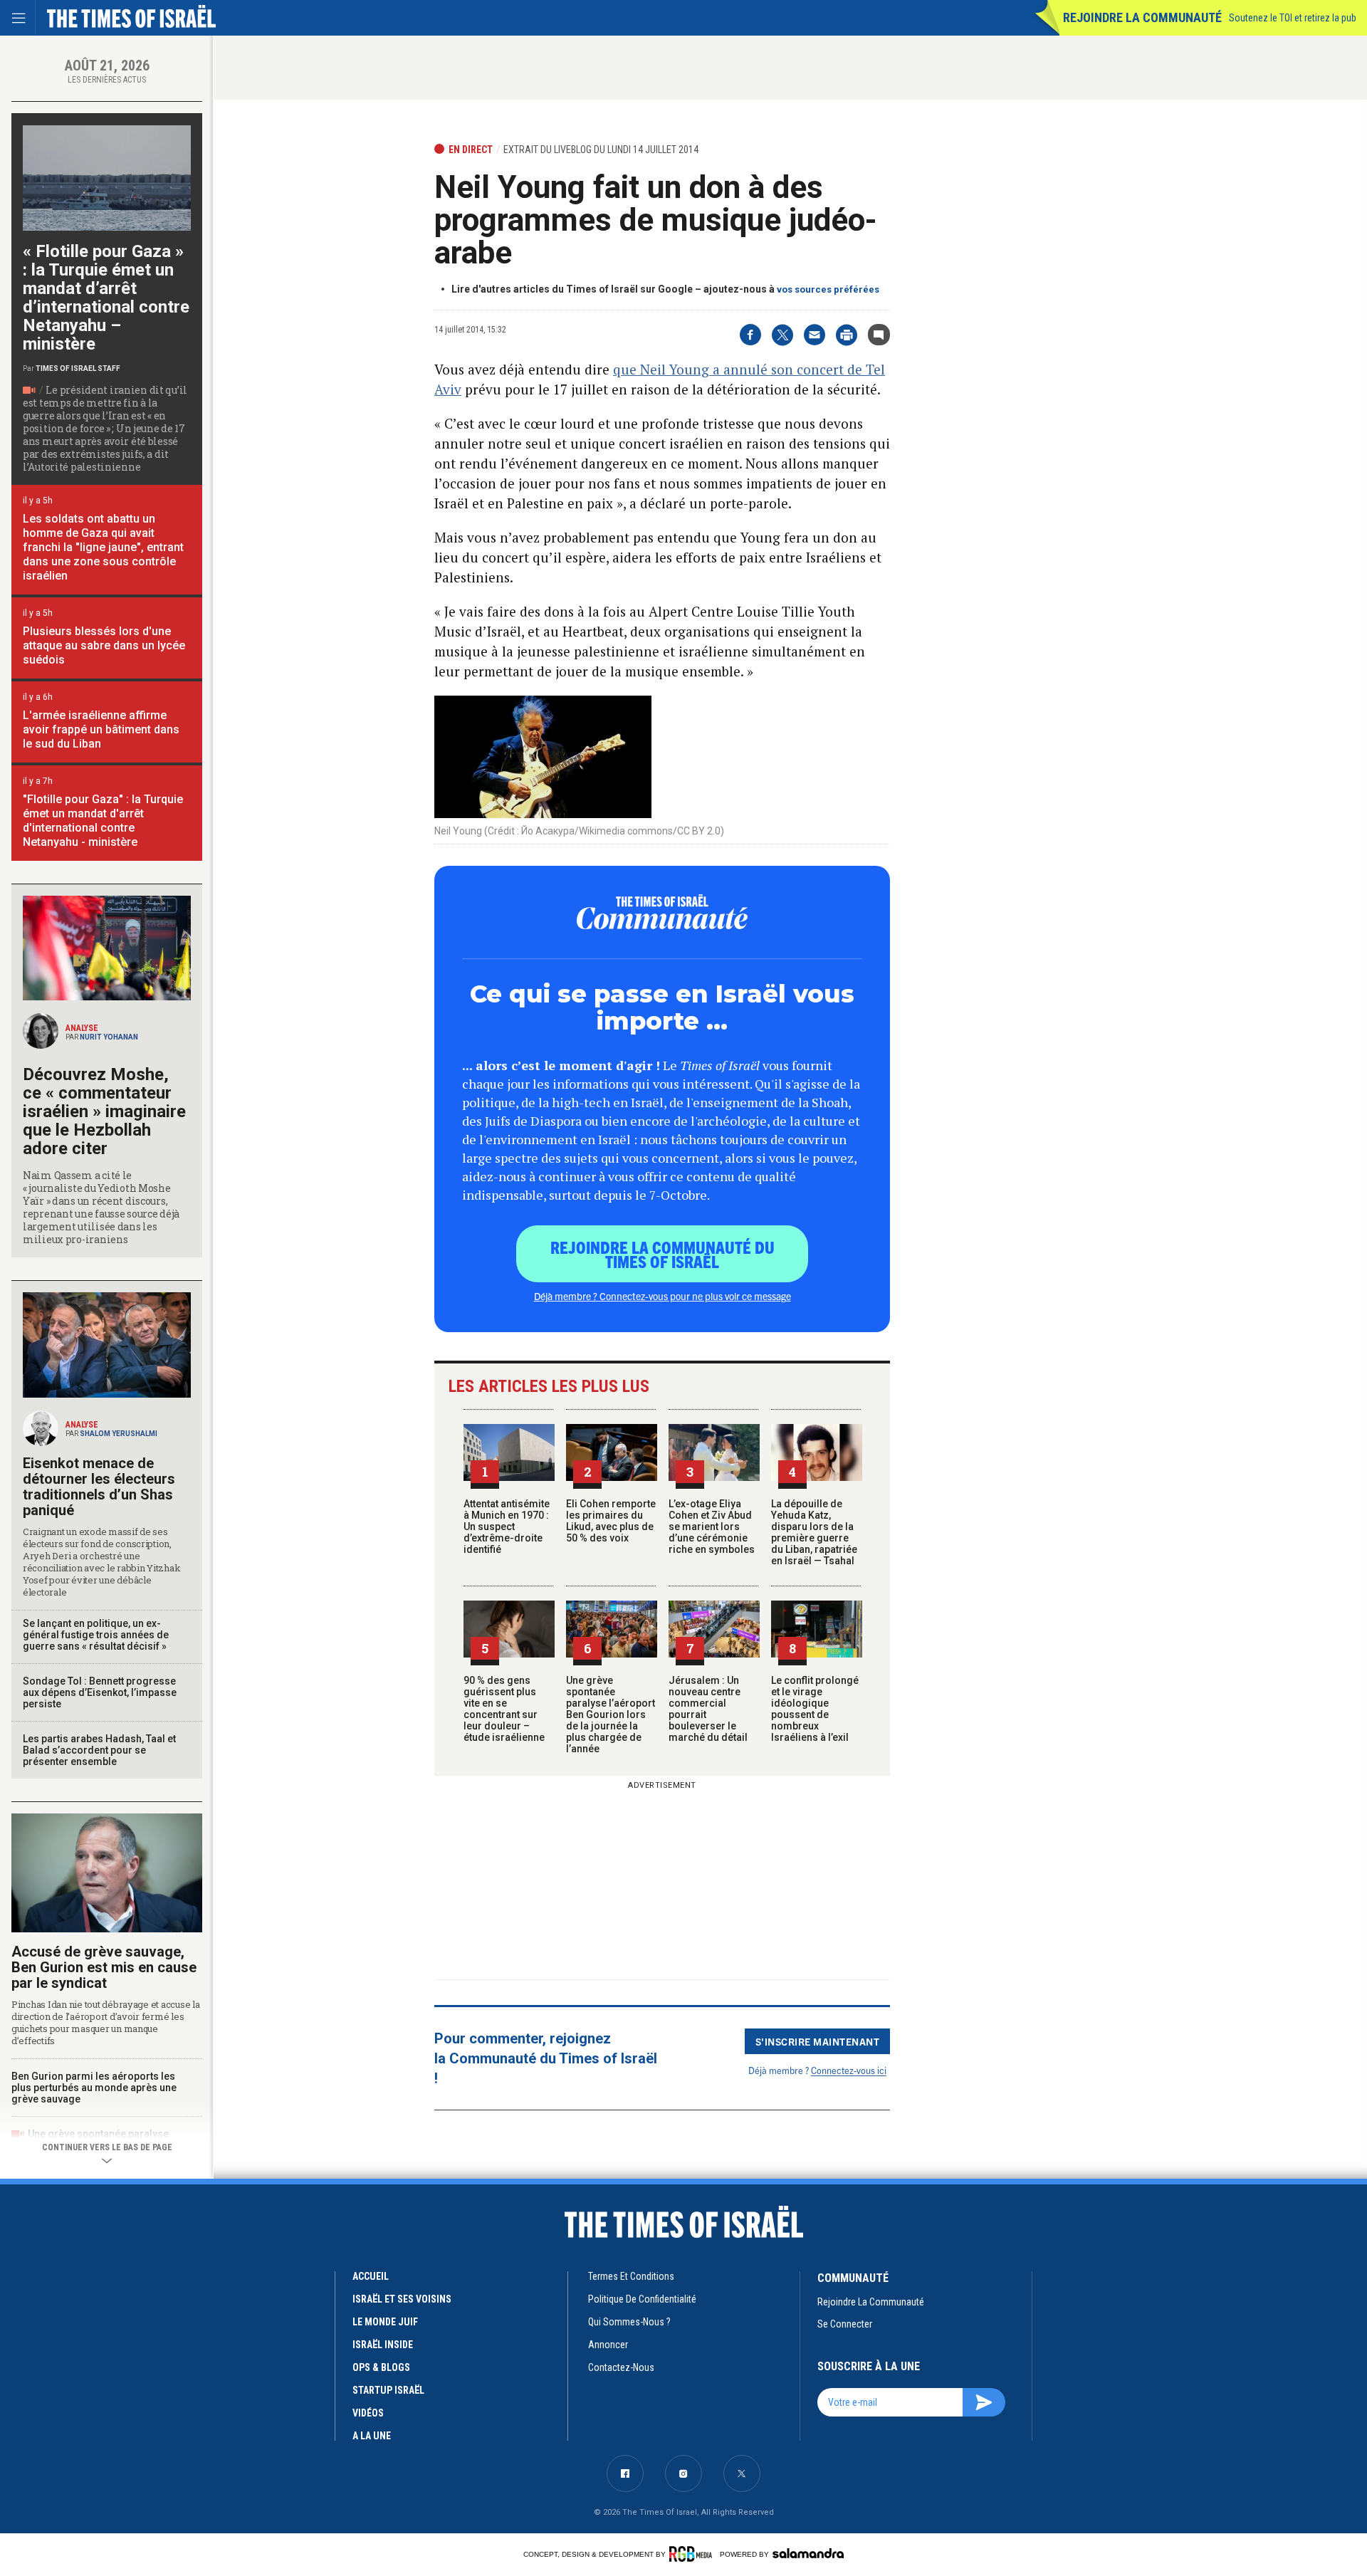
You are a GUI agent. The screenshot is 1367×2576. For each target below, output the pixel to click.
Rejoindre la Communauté (1142, 17)
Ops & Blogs (381, 2367)
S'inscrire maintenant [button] (818, 2041)
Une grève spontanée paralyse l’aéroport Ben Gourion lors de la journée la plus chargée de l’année (611, 1714)
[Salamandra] (808, 2553)
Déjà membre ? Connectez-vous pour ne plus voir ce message (662, 1296)
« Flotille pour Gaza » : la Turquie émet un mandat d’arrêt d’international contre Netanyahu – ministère (106, 298)
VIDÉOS (368, 2413)
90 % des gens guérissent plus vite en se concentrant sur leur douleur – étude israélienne (504, 1709)
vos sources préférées (828, 289)
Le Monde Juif (385, 2322)
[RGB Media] (693, 2554)
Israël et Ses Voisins (402, 2299)
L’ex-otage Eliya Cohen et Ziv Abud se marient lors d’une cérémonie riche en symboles (712, 1527)
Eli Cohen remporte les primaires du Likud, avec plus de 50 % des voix (611, 1521)
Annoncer (608, 2345)
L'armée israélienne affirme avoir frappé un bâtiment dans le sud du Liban (101, 729)
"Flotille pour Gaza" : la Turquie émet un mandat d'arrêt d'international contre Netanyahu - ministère (103, 821)
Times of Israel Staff (78, 368)
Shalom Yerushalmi (119, 1434)
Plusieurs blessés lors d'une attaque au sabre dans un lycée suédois (104, 645)
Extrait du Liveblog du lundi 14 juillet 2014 (601, 150)
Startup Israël (388, 2390)
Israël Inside (383, 2345)
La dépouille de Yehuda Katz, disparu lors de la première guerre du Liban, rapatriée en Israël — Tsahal (814, 1532)
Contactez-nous (621, 2367)
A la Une (372, 2436)
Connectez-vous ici (849, 2070)
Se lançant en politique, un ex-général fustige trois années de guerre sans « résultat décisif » (96, 1635)
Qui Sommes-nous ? (629, 2322)
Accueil (371, 2276)
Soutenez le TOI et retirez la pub (1293, 18)
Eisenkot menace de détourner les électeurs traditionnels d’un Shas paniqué (99, 1487)
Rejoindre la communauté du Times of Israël (662, 1254)
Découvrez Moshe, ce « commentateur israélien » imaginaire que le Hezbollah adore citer (104, 1111)
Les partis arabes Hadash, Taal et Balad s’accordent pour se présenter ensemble (99, 1750)
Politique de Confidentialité (642, 2299)
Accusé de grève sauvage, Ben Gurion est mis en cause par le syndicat (104, 1967)
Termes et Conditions (631, 2276)
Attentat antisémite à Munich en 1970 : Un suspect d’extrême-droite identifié (507, 1527)
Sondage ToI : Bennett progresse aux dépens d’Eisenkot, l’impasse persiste (100, 1692)
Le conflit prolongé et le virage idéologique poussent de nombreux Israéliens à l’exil (815, 1709)
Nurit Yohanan (109, 1037)
